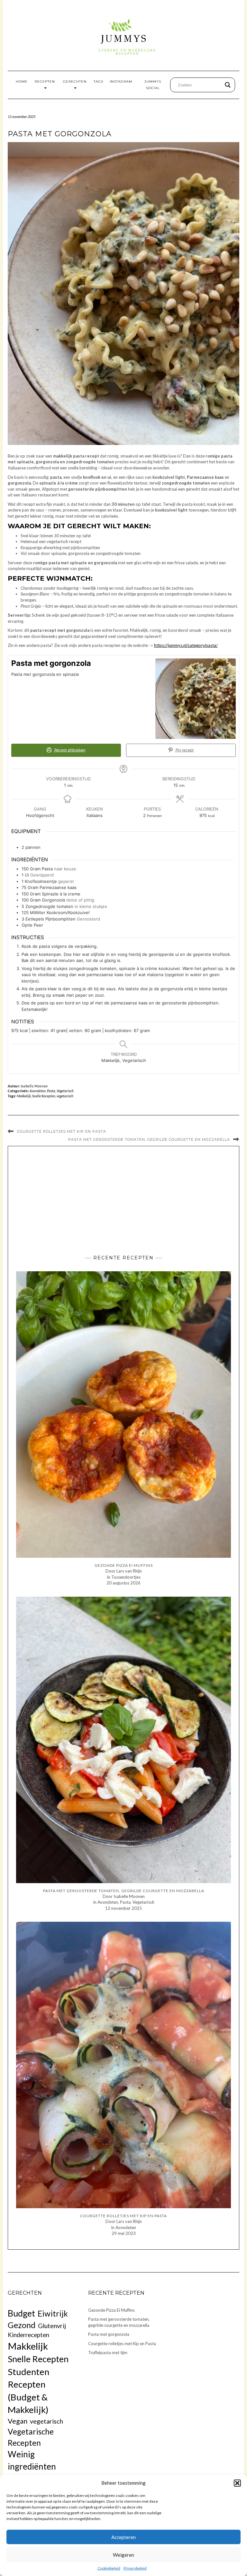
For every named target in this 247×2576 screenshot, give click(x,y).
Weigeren (123, 2555)
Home (22, 82)
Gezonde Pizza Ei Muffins (111, 2310)
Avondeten (38, 1091)
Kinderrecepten (28, 2335)
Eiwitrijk (53, 2313)
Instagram (121, 82)
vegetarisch (65, 1096)
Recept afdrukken (69, 750)
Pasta (51, 1091)
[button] (237, 2483)
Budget (21, 2313)
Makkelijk (24, 1096)
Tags (98, 82)
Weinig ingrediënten (32, 2460)
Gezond (22, 2325)
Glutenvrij (52, 2326)
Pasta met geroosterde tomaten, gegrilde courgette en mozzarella (149, 1139)
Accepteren (123, 2537)
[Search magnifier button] (228, 85)
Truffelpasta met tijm (108, 2353)
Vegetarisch (65, 1091)
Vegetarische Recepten (31, 2437)
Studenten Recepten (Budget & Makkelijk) (28, 2391)
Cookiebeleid (109, 2568)
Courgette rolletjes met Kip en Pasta (62, 1131)
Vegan (18, 2421)
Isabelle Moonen (34, 1086)
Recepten (45, 82)
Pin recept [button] (184, 750)
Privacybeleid (135, 2568)
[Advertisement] (123, 1199)
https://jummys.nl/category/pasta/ (186, 645)
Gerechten (75, 82)
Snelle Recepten (44, 1096)
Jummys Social (153, 85)
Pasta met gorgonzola (109, 2334)
